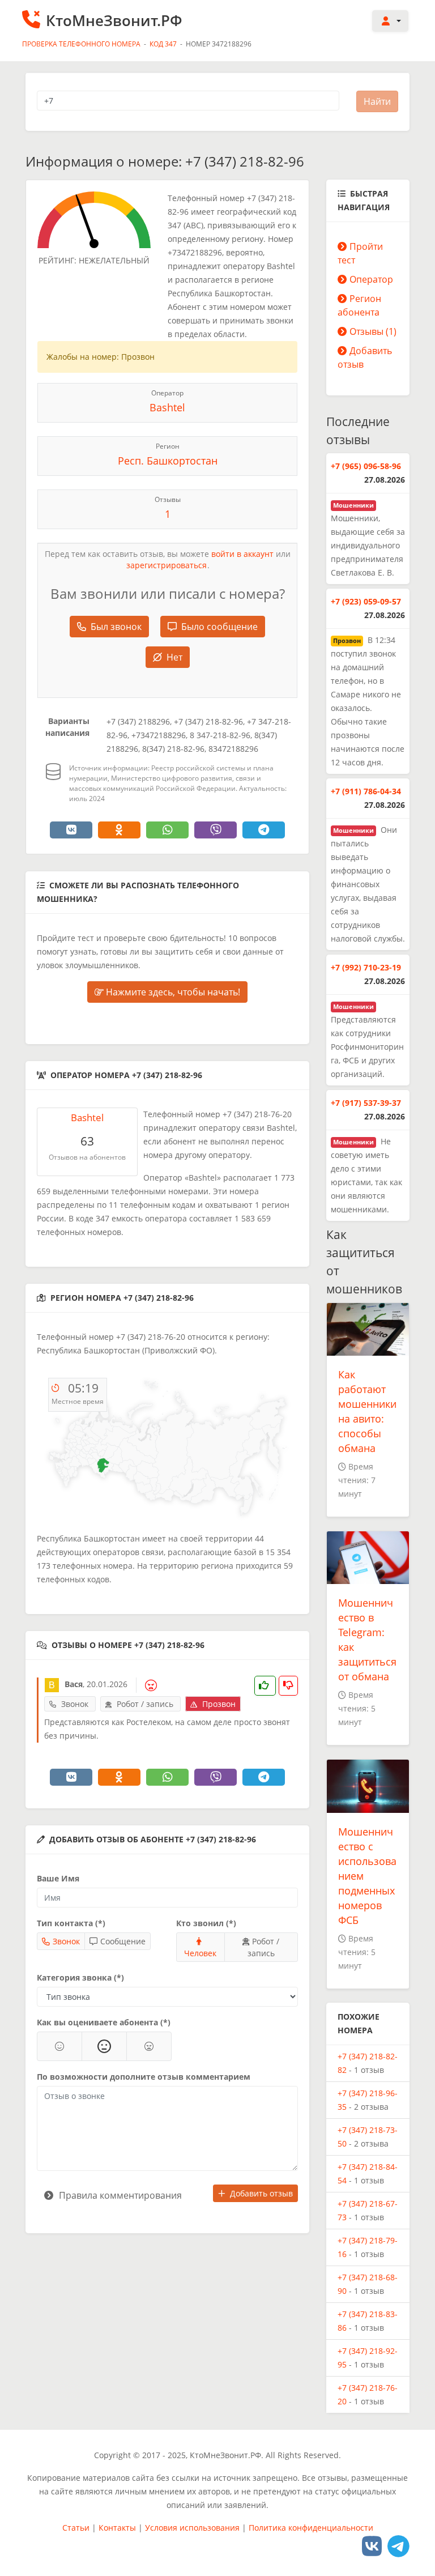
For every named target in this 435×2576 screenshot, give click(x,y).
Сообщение (123, 1941)
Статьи (76, 2528)
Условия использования (192, 2528)
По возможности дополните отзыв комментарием (144, 2077)
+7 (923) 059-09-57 (366, 601)
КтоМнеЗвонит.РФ (114, 20)
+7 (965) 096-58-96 (366, 466)
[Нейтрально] (104, 2046)
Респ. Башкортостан (168, 461)
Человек (200, 1953)
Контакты (117, 2528)
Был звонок (116, 627)
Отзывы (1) (373, 331)
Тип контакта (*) (71, 1923)
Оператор (371, 279)
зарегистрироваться (167, 565)
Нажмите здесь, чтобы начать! (172, 992)
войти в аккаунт (242, 554)
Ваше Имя (58, 1878)
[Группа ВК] (372, 2546)
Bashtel (167, 407)
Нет (174, 657)
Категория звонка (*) (80, 1977)
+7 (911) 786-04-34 (366, 791)
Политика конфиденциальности (311, 2528)
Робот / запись (264, 1947)
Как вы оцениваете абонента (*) (104, 2022)
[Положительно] (59, 2046)
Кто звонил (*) (206, 1923)
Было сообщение (219, 627)
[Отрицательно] (149, 2046)
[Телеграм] (398, 2546)
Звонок (66, 1941)
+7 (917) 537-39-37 (366, 1103)
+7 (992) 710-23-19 (366, 967)
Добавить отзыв (261, 2193)
